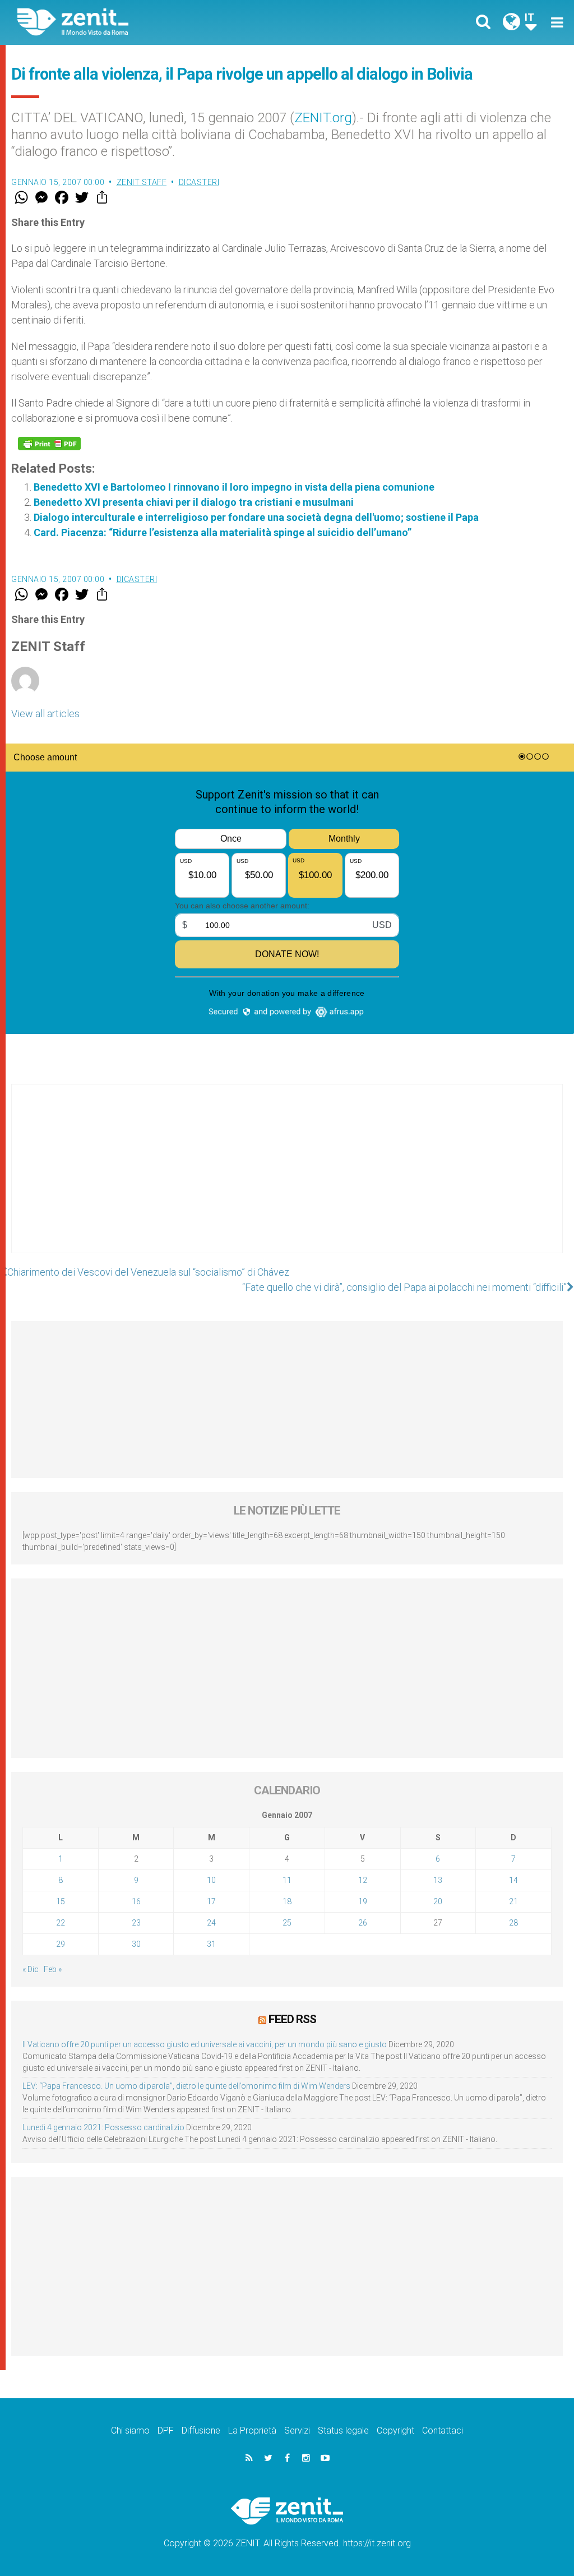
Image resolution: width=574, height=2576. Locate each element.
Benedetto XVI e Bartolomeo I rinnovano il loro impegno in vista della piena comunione (234, 487)
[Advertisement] (287, 1180)
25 (287, 1923)
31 (211, 1944)
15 (61, 1901)
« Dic (31, 1969)
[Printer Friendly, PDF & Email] (49, 444)
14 (513, 1880)
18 (287, 1901)
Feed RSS (292, 2019)
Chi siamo (130, 2430)
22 (61, 1923)
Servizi (297, 2430)
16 (136, 1901)
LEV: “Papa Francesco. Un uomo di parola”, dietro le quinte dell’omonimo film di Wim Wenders (186, 2086)
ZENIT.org (323, 118)
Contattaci (443, 2430)
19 (363, 1901)
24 (211, 1923)
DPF (166, 2430)
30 (136, 1944)
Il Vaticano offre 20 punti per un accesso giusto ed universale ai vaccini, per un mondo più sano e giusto (205, 2044)
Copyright (395, 2430)
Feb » (53, 1969)
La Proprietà (252, 2430)
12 (363, 1880)
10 (211, 1880)
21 (513, 1901)
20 (438, 1901)
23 (136, 1923)
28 (513, 1923)
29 (61, 1944)
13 (438, 1880)
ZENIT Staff (142, 182)
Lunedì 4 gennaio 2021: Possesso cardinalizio (103, 2127)
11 (287, 1880)
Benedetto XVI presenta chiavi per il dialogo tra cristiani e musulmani (194, 502)
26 (363, 1923)
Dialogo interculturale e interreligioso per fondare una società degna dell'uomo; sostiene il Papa (256, 517)
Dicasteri (199, 182)
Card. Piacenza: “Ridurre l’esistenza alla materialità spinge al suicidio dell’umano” (223, 532)
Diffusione (201, 2430)
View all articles (45, 714)
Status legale (343, 2430)
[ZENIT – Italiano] (161, 22)
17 (211, 1901)
